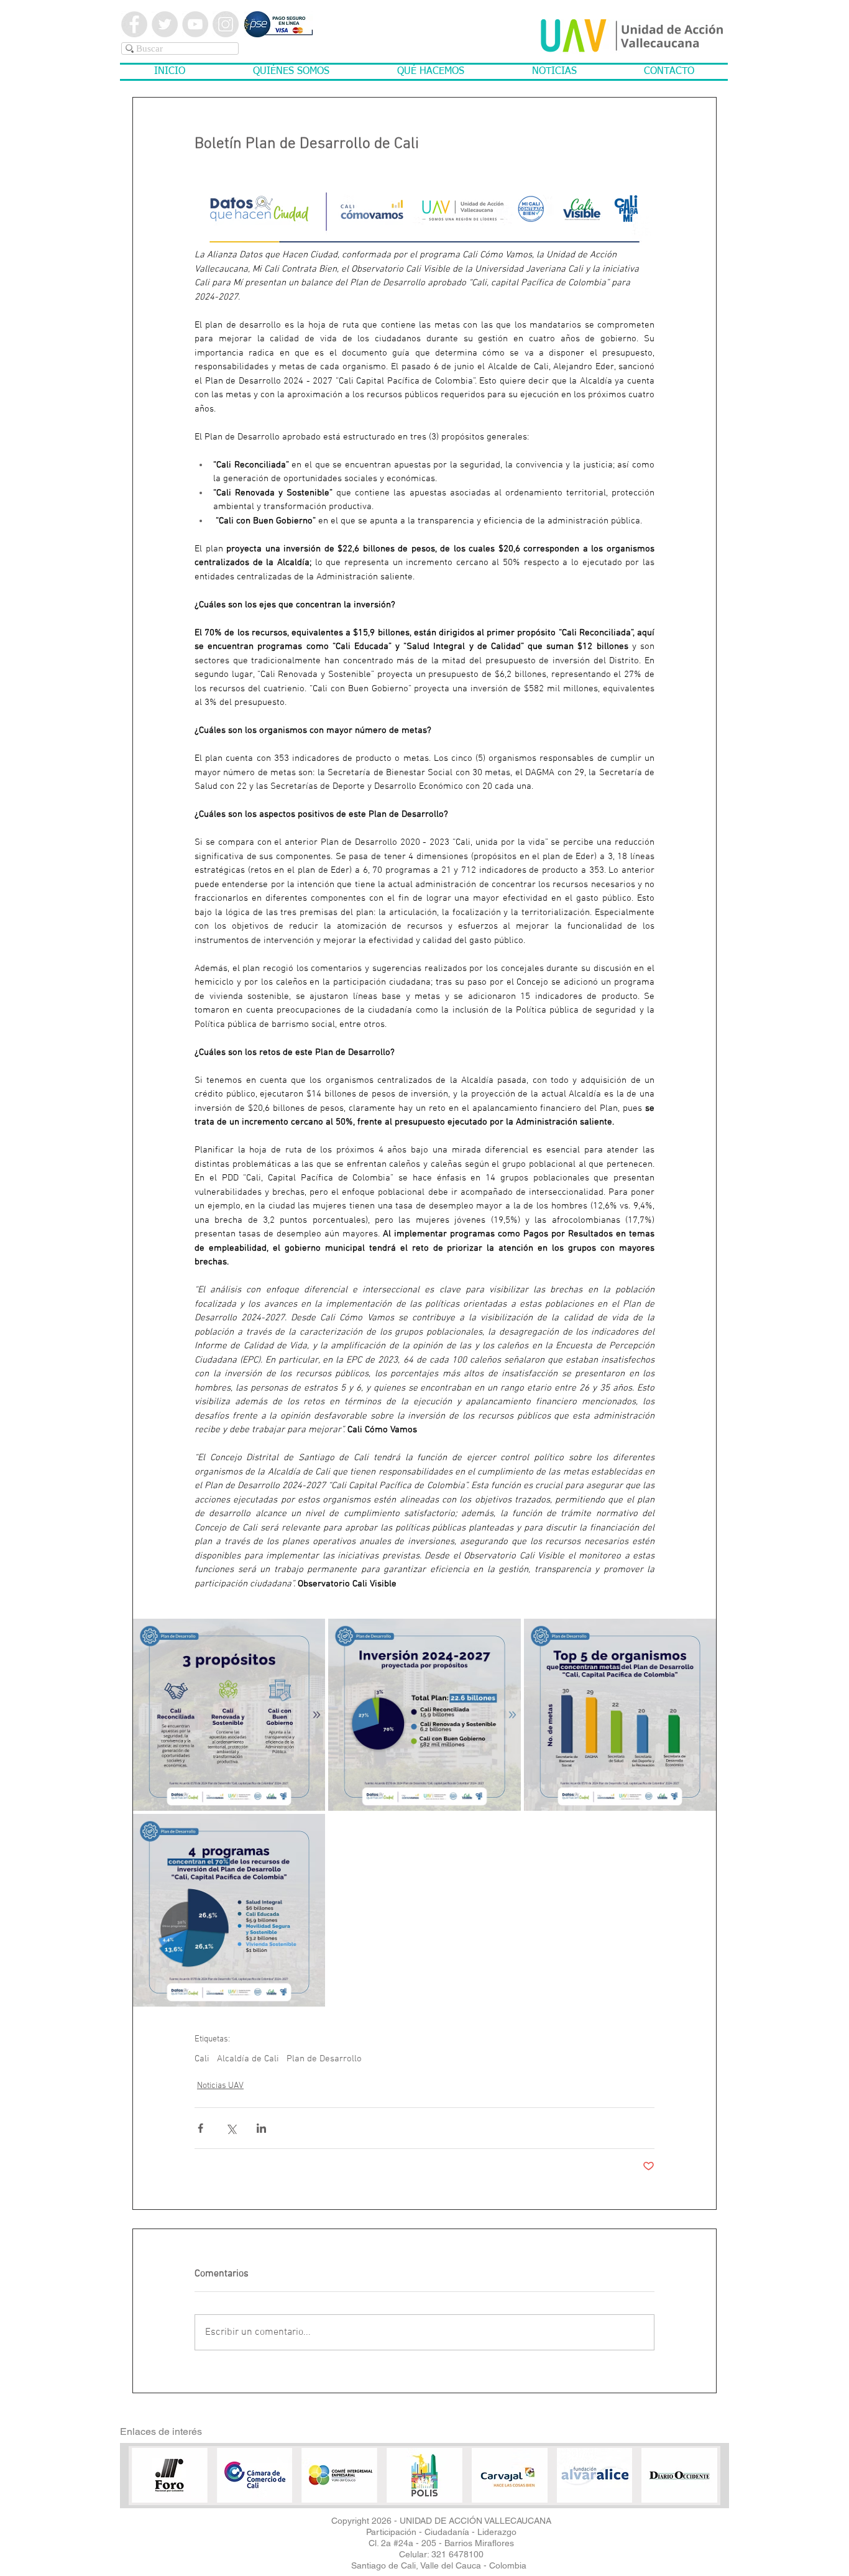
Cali (202, 2059)
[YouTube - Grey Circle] (195, 24)
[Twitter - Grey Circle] (165, 24)
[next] (691, 2486)
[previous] (158, 2486)
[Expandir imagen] (229, 1715)
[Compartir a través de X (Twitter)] (231, 2128)
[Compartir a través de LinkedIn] (261, 2128)
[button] (291, 72)
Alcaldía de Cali (248, 2059)
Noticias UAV (220, 2086)
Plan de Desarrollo (324, 2059)
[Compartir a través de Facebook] (200, 2128)
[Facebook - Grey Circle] (134, 24)
